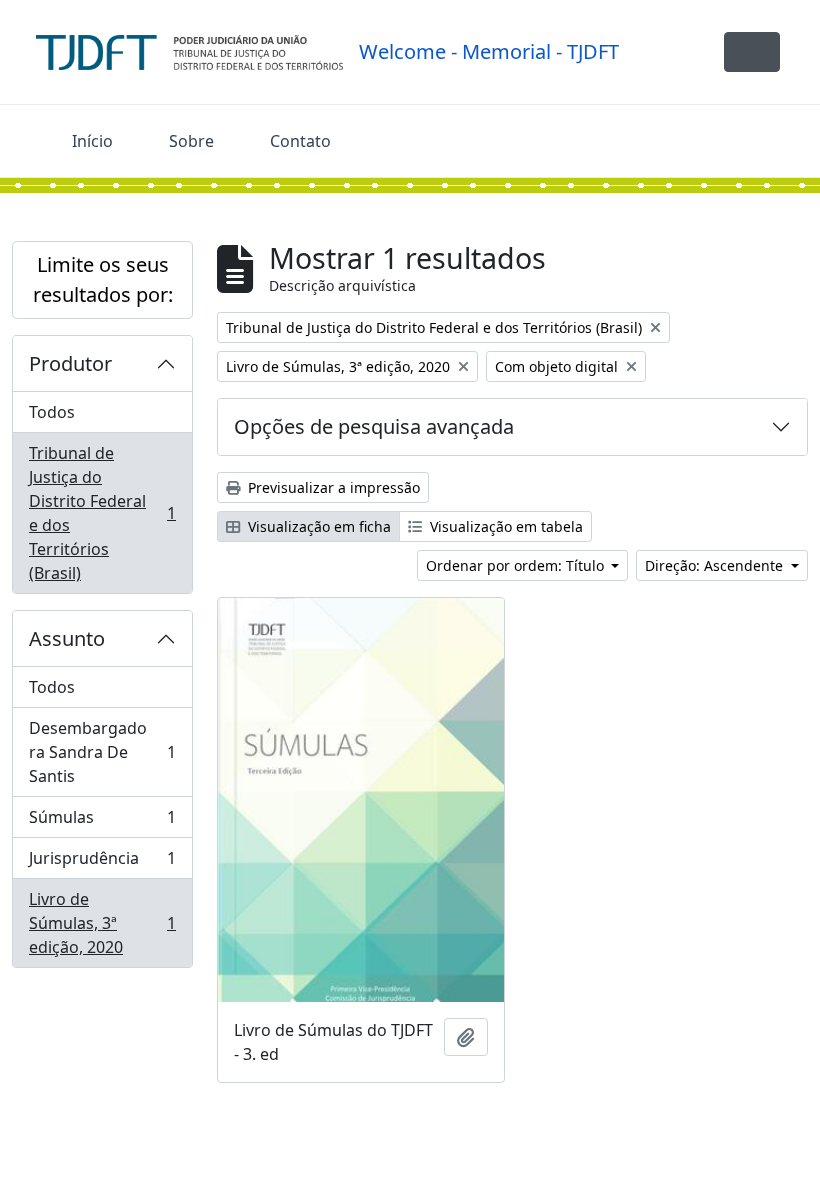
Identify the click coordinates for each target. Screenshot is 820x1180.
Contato (300, 141)
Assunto (67, 638)
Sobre (191, 141)
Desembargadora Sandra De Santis (102, 752)
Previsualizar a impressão (332, 487)
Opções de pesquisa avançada (374, 426)
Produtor (70, 363)
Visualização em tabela (504, 526)
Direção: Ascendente (716, 565)
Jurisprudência (102, 863)
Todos (52, 412)
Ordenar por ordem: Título (517, 565)
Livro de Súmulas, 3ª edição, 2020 (102, 923)
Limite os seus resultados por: (103, 279)
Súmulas (102, 822)
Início (92, 141)
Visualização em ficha (317, 526)
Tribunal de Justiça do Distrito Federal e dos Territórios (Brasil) (102, 513)
